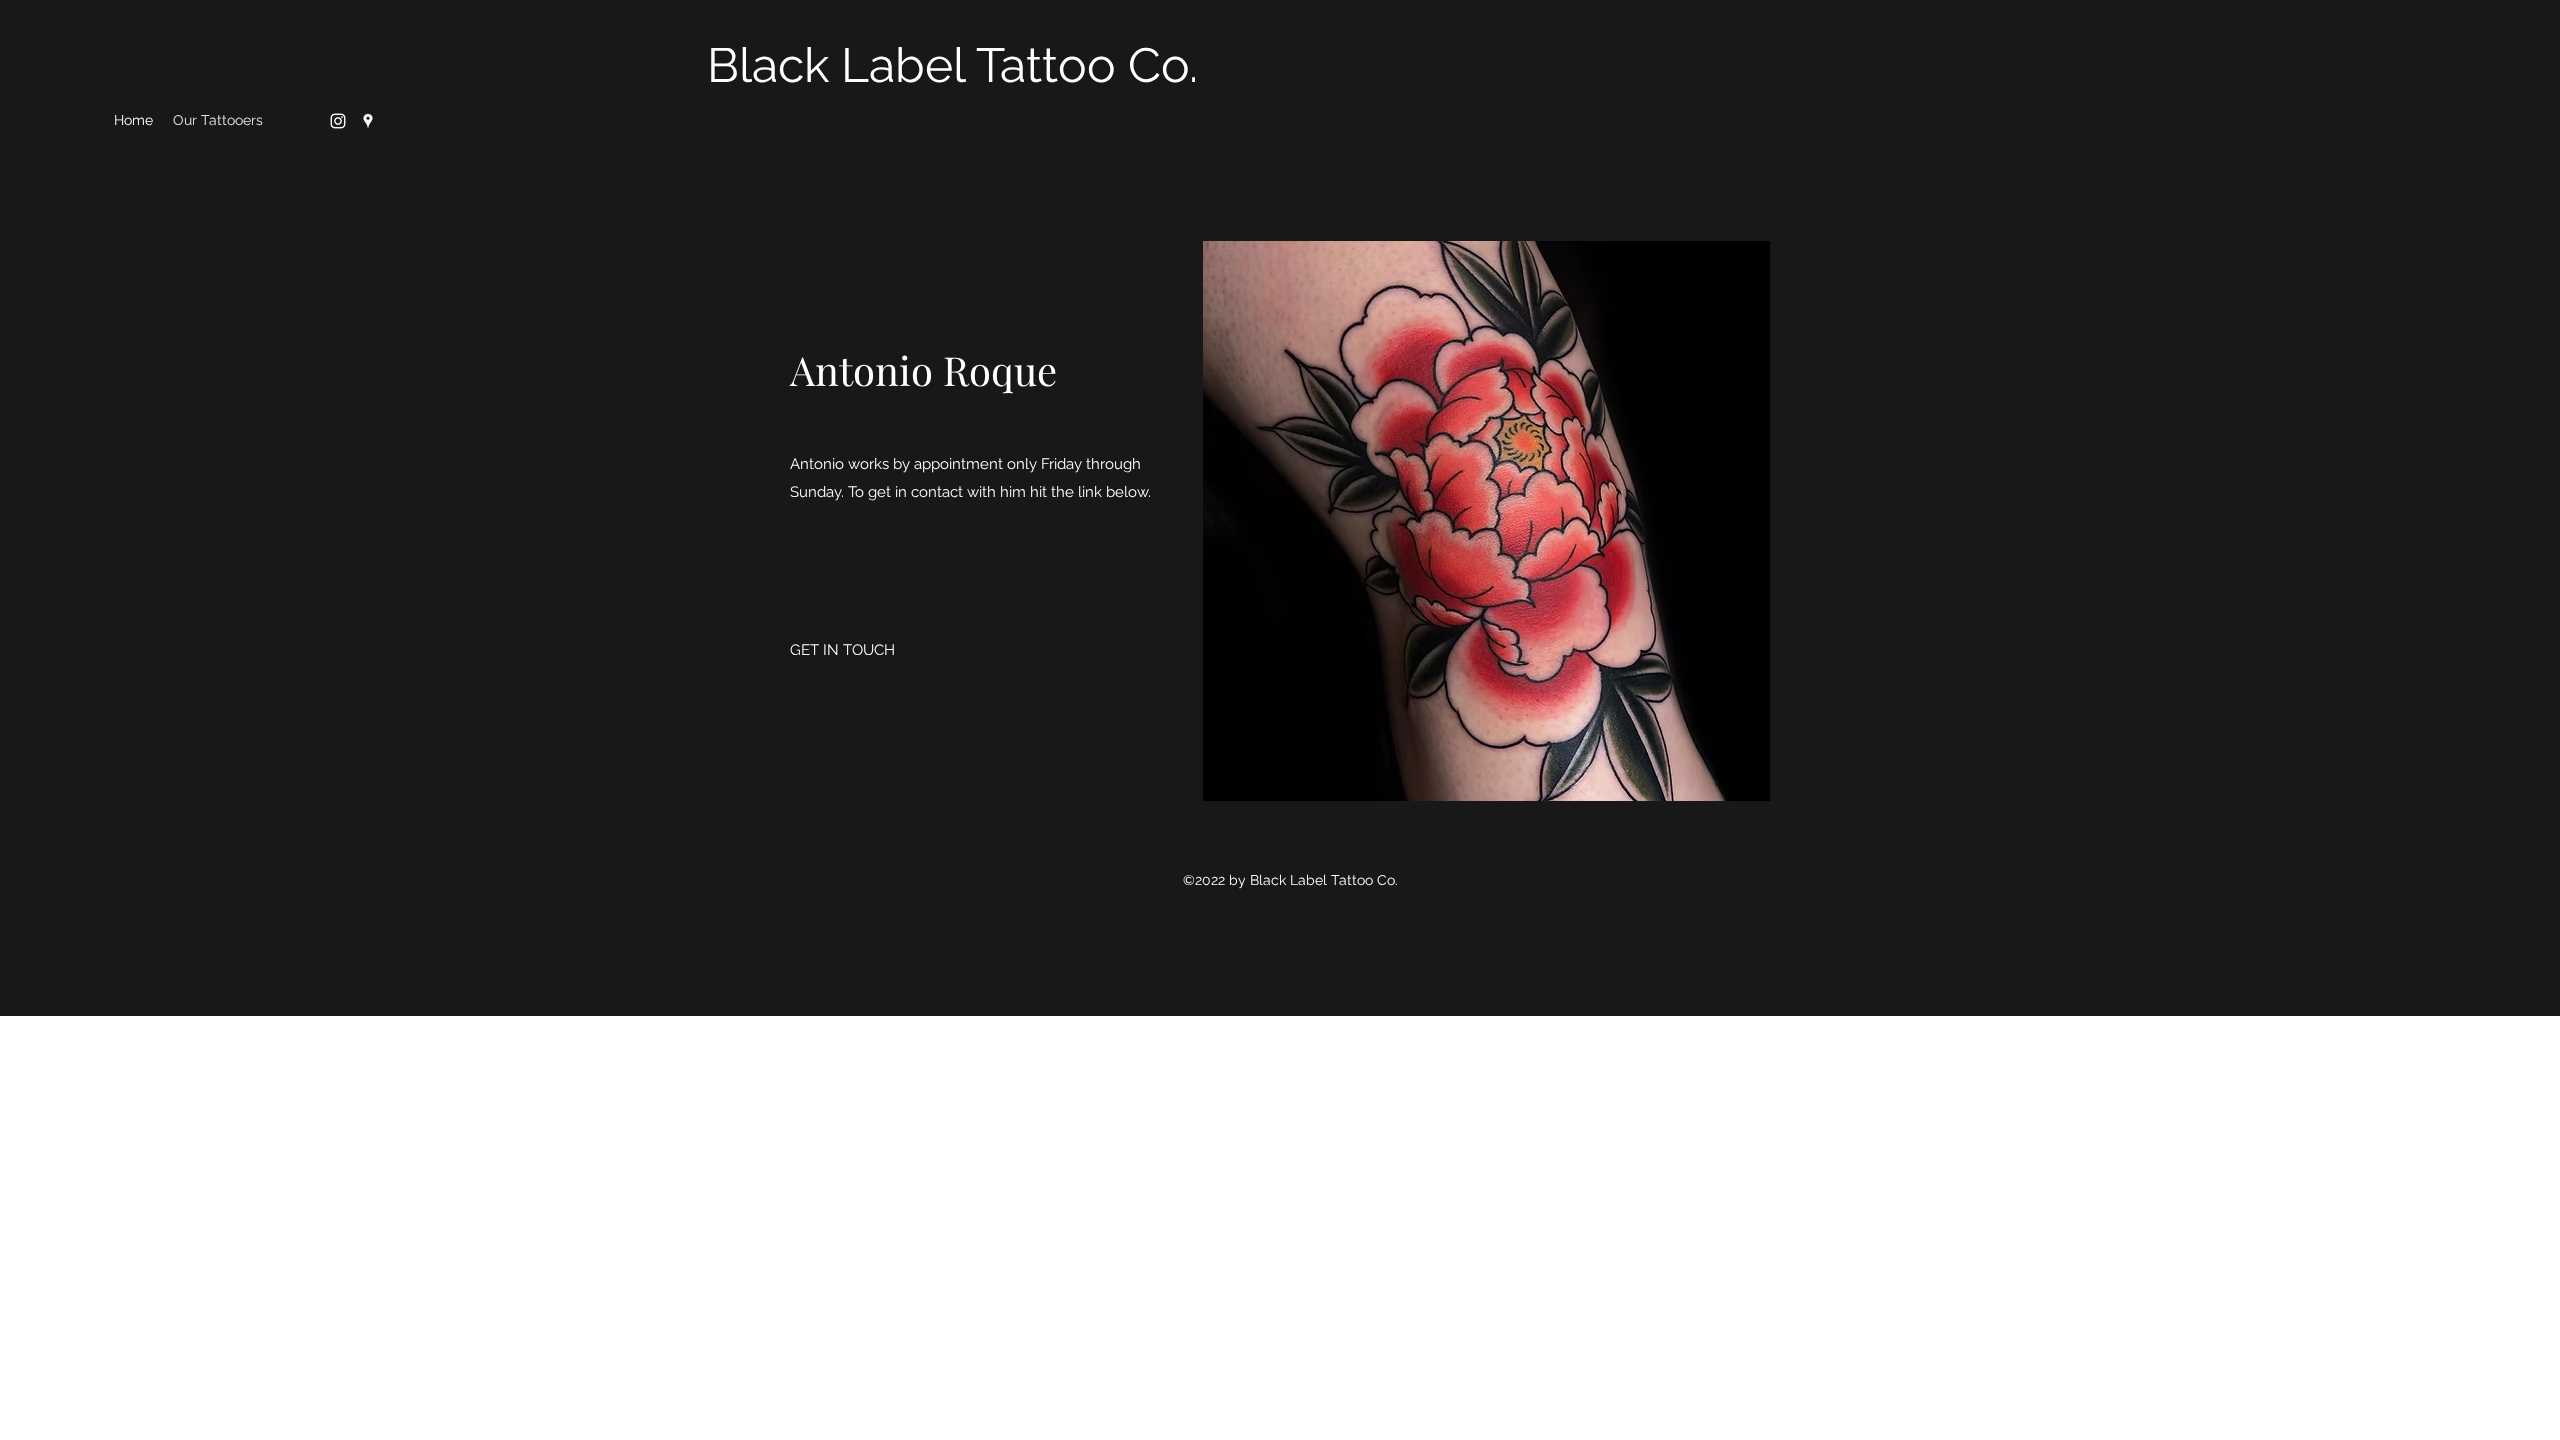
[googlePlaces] (368, 121)
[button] (1486, 521)
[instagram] (338, 121)
